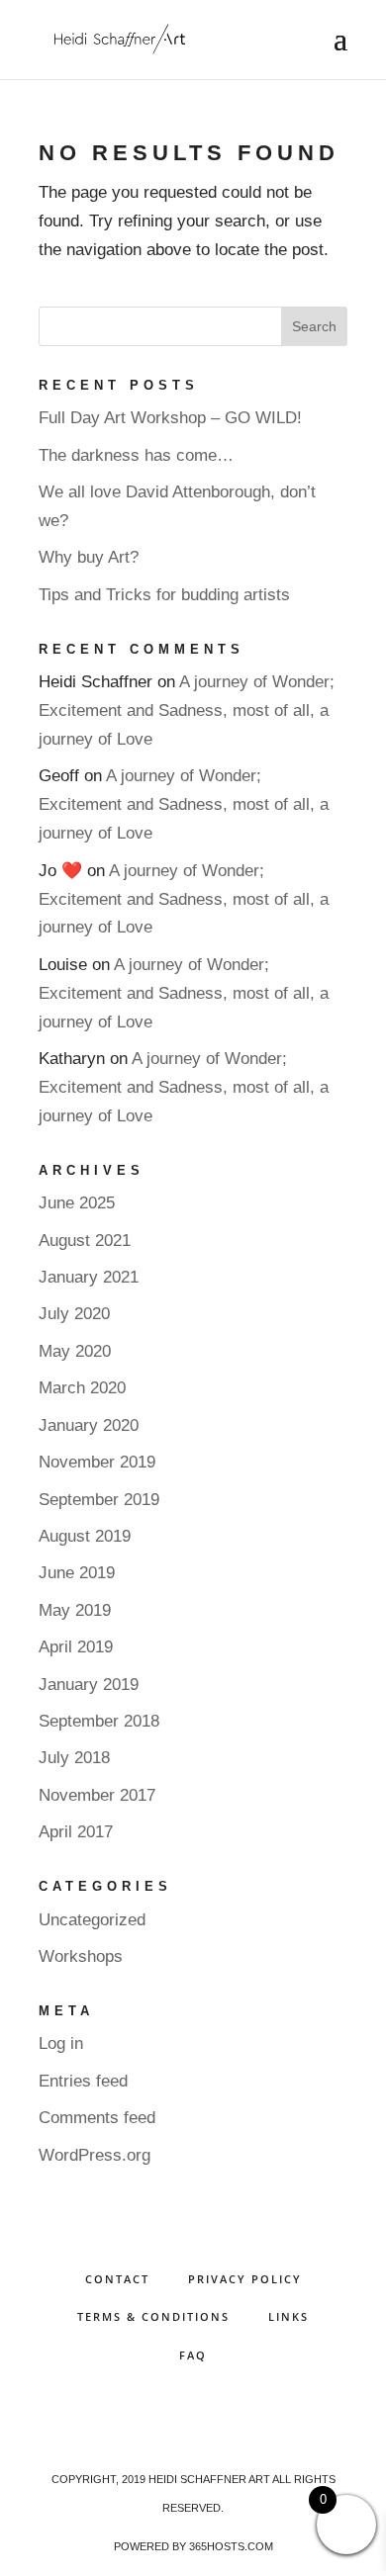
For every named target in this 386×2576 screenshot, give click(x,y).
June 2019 (77, 1573)
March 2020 (82, 1388)
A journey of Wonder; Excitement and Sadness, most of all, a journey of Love (187, 711)
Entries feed (83, 2081)
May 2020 (75, 1351)
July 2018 (74, 1758)
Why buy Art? (89, 557)
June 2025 (77, 1203)
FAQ (193, 2355)
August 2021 (85, 1241)
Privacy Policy (245, 2279)
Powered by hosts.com (193, 2546)
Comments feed (97, 2118)
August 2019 (85, 1536)
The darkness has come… (136, 455)
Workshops (81, 1956)
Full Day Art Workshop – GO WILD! (170, 418)
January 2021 (89, 1277)
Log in (61, 2043)
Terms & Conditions (153, 2316)
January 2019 (89, 1685)
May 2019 (75, 1610)
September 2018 (99, 1721)
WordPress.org (95, 2155)
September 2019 (99, 1500)
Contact (117, 2279)
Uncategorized (92, 1920)
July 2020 (74, 1314)
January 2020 (89, 1425)
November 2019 (97, 1462)
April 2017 (76, 1832)
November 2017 (97, 1795)
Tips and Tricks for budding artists (164, 595)
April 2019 (76, 1647)
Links (289, 2316)
